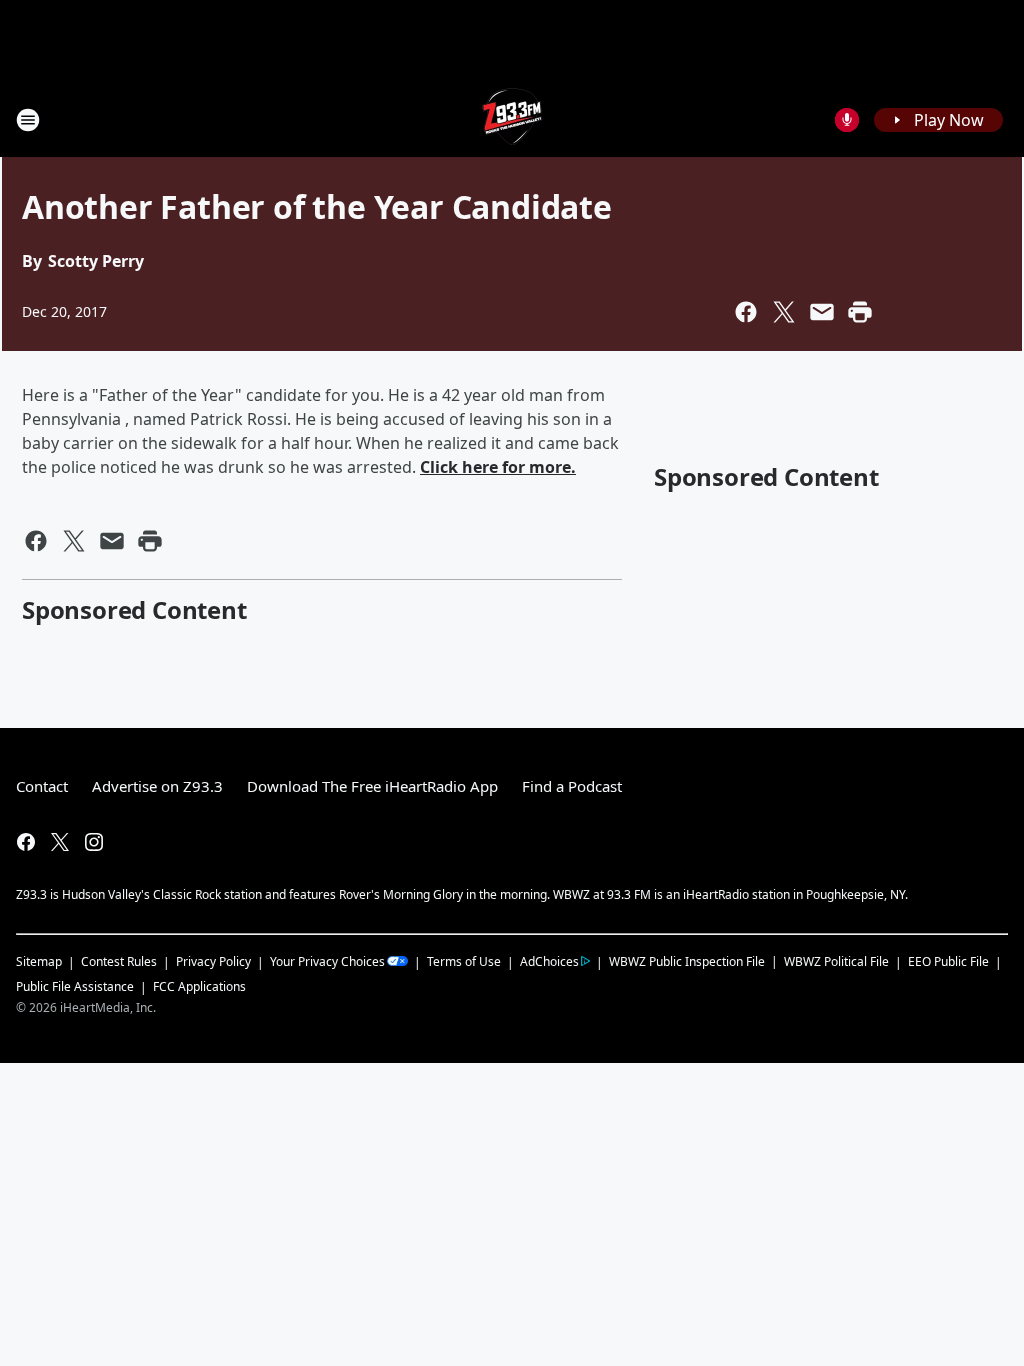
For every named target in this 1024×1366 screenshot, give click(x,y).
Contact (42, 786)
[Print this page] (860, 312)
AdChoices (549, 961)
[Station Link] (512, 119)
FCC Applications (199, 986)
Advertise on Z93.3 (157, 786)
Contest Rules (119, 961)
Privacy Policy (213, 961)
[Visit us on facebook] (26, 842)
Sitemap (39, 961)
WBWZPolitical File (836, 961)
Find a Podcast (572, 786)
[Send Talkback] (847, 120)
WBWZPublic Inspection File (687, 961)
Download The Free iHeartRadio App (372, 786)
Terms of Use (464, 961)
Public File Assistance (75, 986)
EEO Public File (948, 961)
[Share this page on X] (784, 312)
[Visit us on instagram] (94, 842)
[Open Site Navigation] (28, 120)
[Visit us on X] (60, 842)
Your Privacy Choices (327, 961)
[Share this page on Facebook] (746, 312)
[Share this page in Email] (822, 312)
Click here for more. (498, 467)
